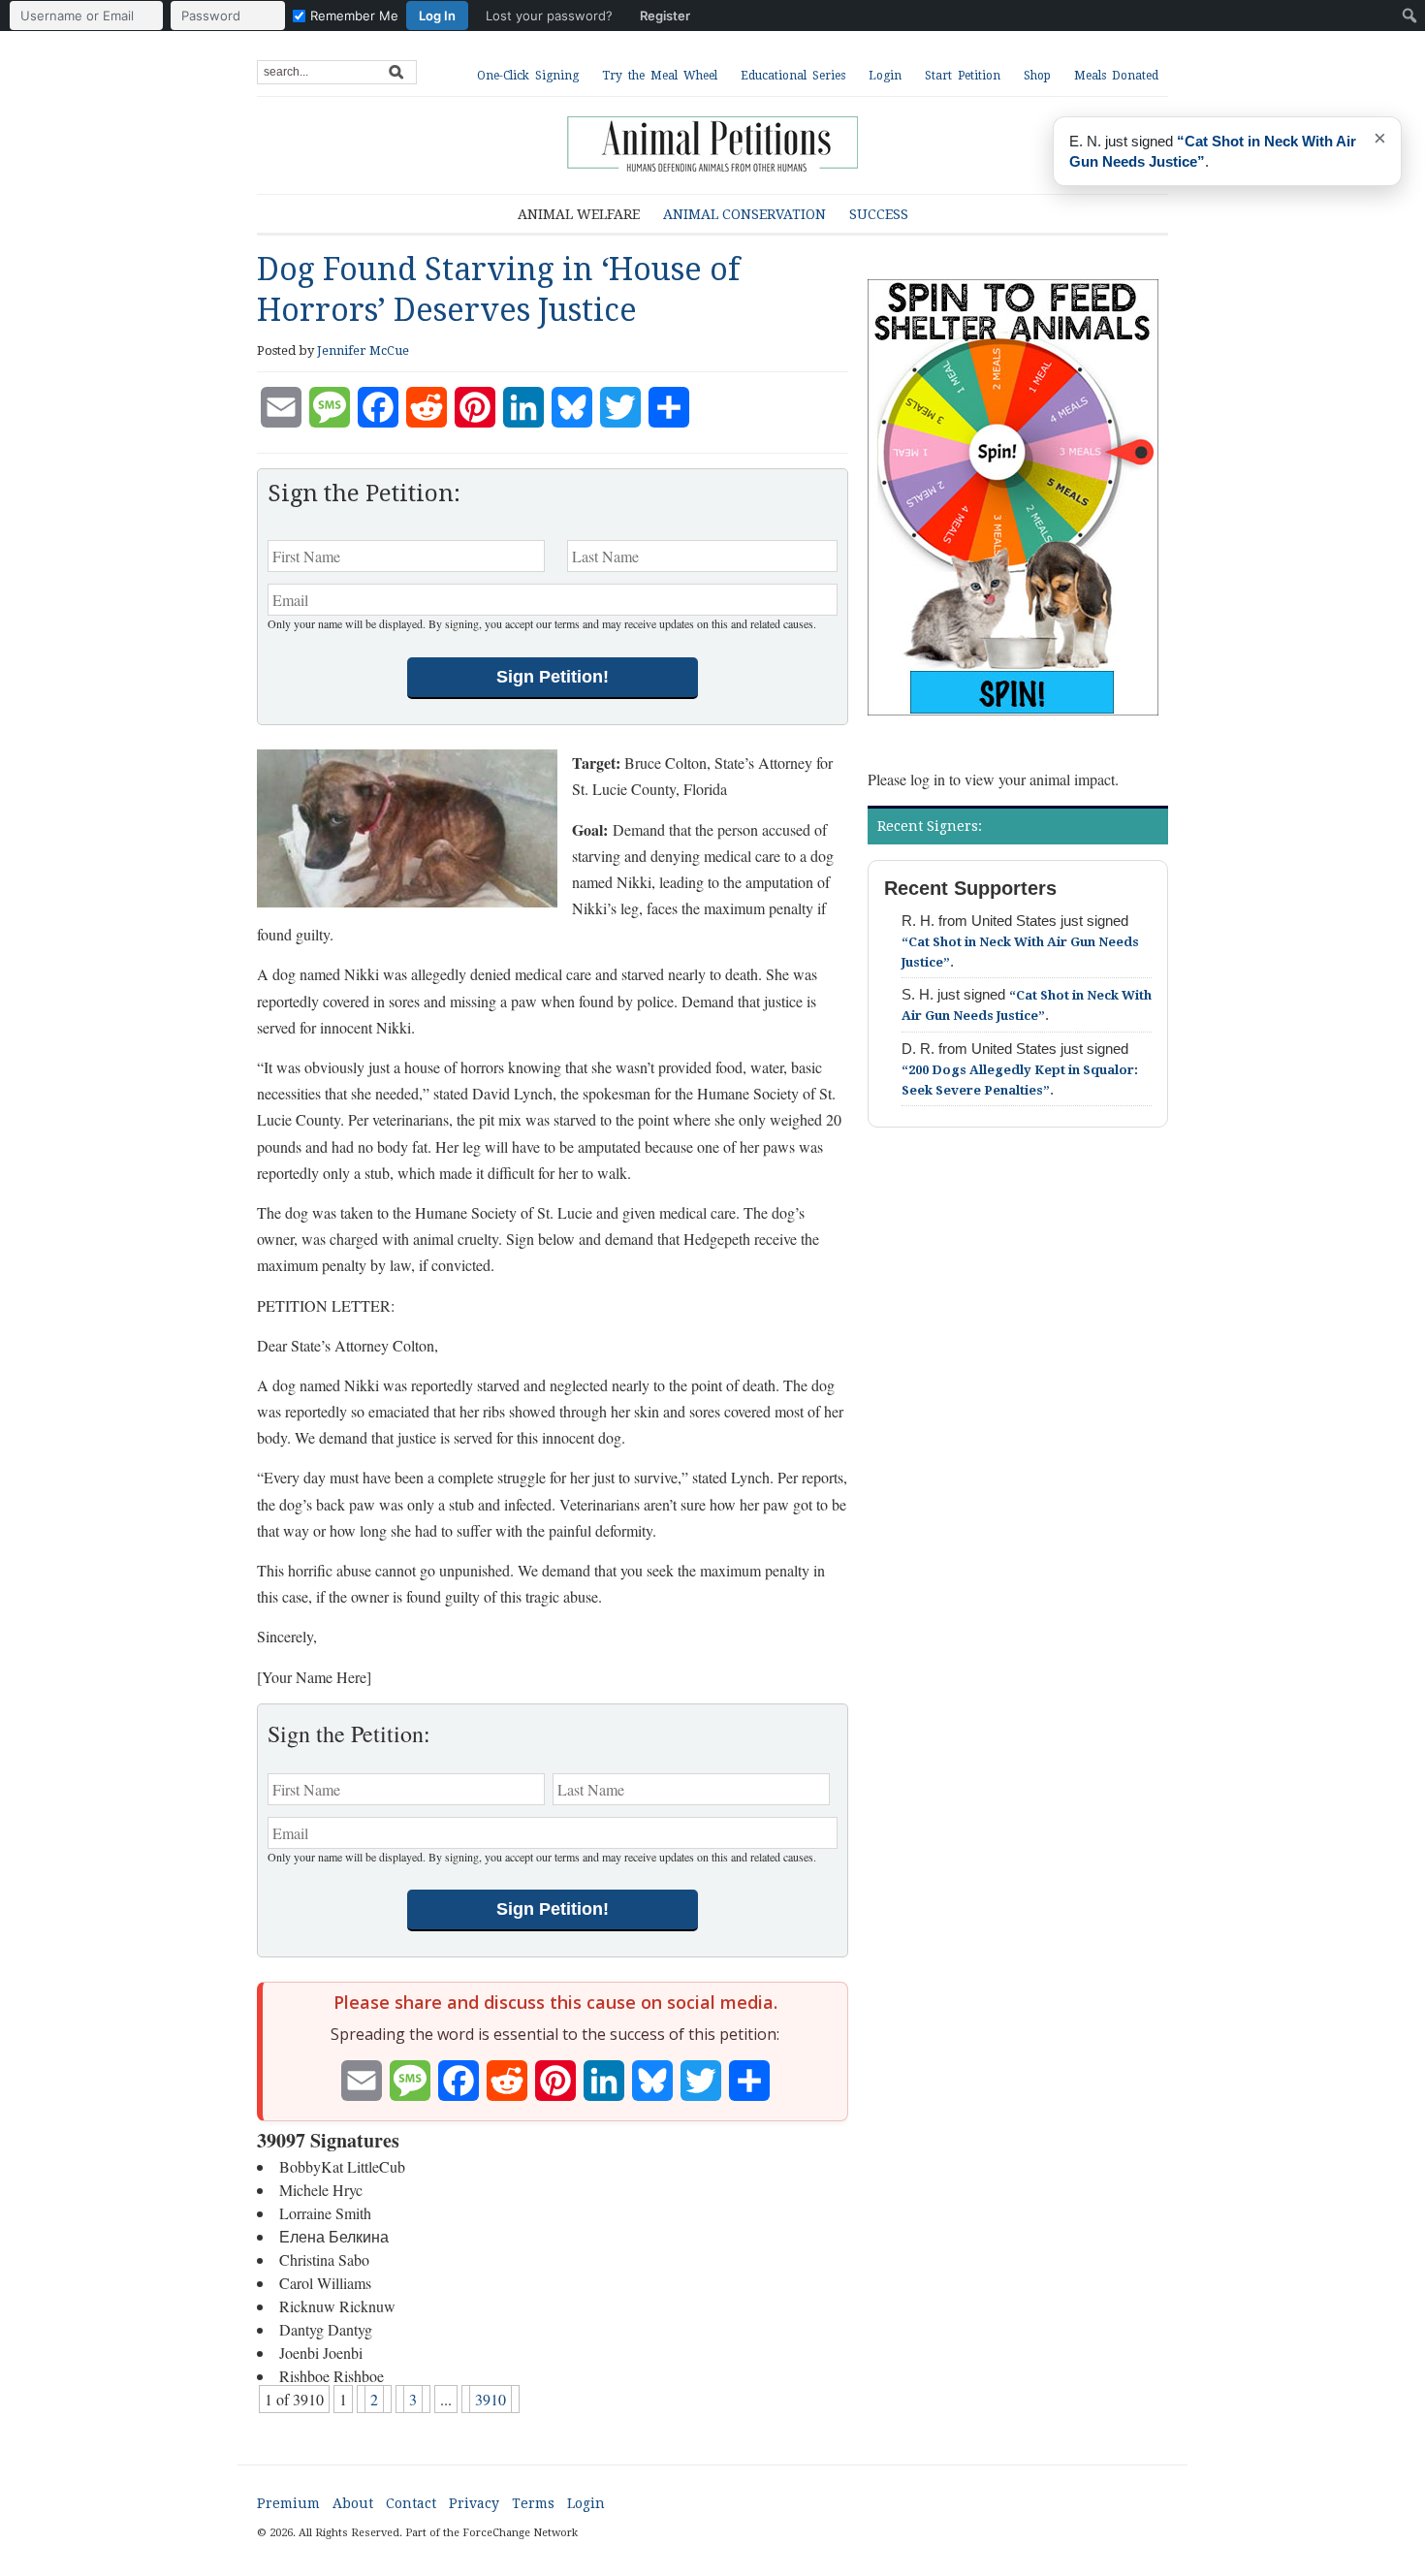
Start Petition (963, 76)
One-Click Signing (528, 76)
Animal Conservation (744, 214)
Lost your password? (549, 16)
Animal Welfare (579, 214)
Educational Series (793, 76)
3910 (491, 2399)
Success (879, 214)
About (353, 2503)
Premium (288, 2503)
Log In (437, 16)
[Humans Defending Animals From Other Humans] (712, 145)
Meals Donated (1116, 76)
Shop (1037, 76)
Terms (533, 2503)
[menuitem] (355, 16)
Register (665, 16)
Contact (411, 2503)
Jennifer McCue (363, 350)
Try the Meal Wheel (660, 76)
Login (885, 76)
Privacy (474, 2503)
